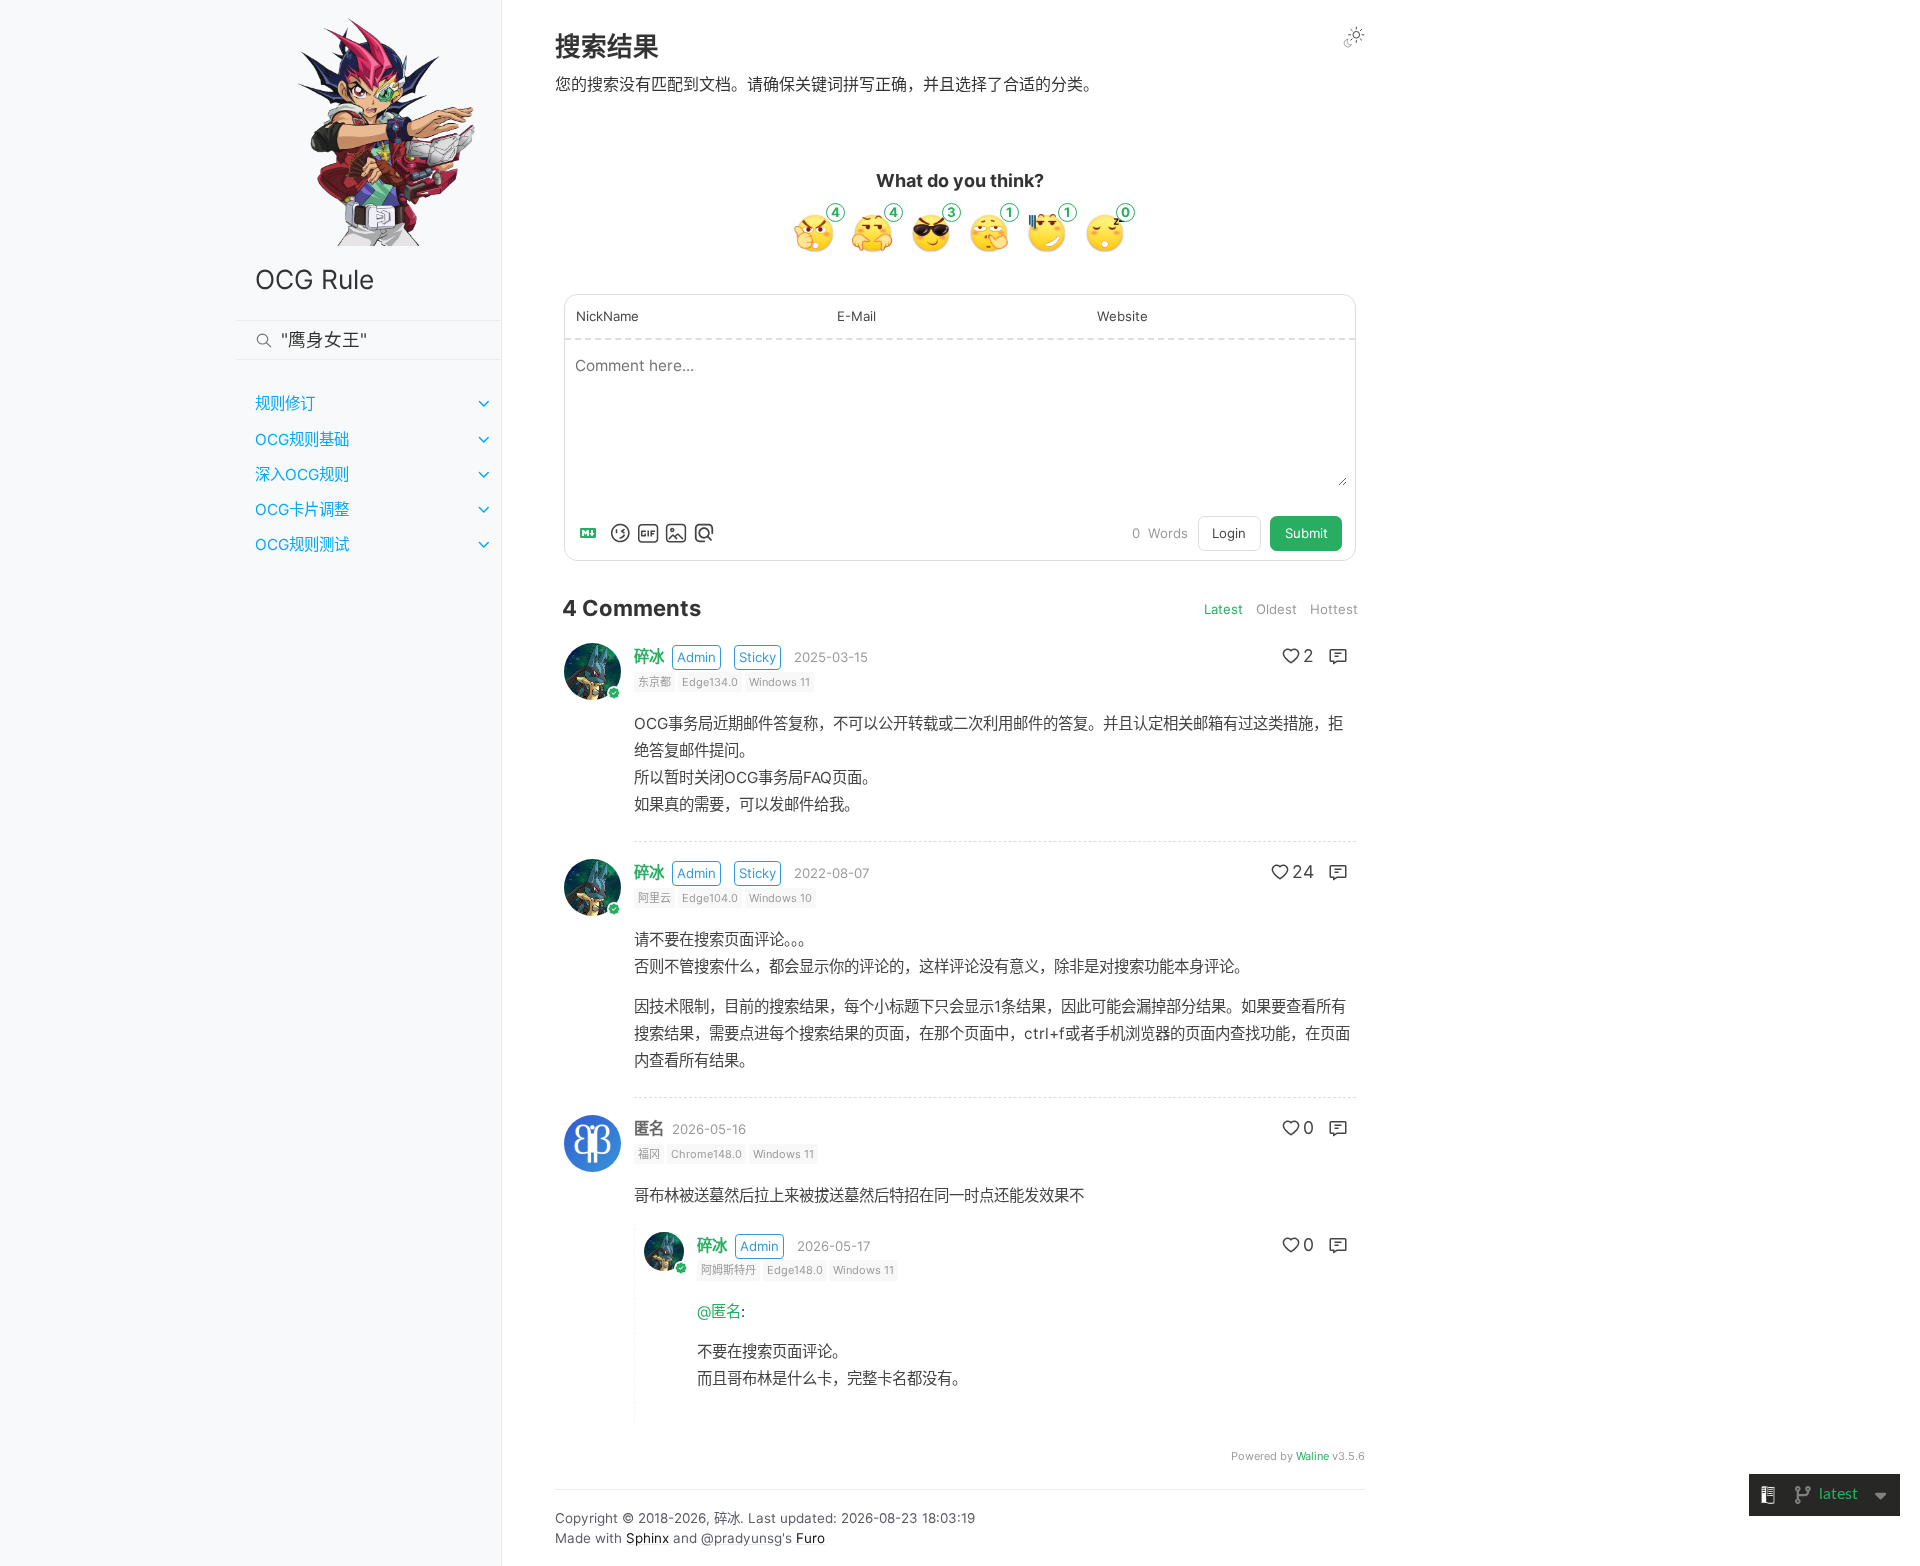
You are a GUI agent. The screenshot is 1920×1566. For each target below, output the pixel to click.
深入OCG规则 (302, 474)
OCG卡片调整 (302, 509)
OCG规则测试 (302, 544)
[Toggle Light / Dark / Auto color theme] (1354, 37)
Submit (1306, 533)
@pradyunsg (741, 1538)
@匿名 (719, 1311)
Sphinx (647, 1538)
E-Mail (856, 316)
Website (1122, 316)
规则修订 (285, 403)
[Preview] (704, 533)
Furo (810, 1538)
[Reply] (1338, 656)
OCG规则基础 (302, 439)
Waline (1312, 1456)
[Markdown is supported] (592, 533)
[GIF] (648, 533)
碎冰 (649, 656)
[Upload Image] (676, 533)
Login (1229, 533)
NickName (607, 316)
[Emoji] (620, 533)
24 (1303, 871)
